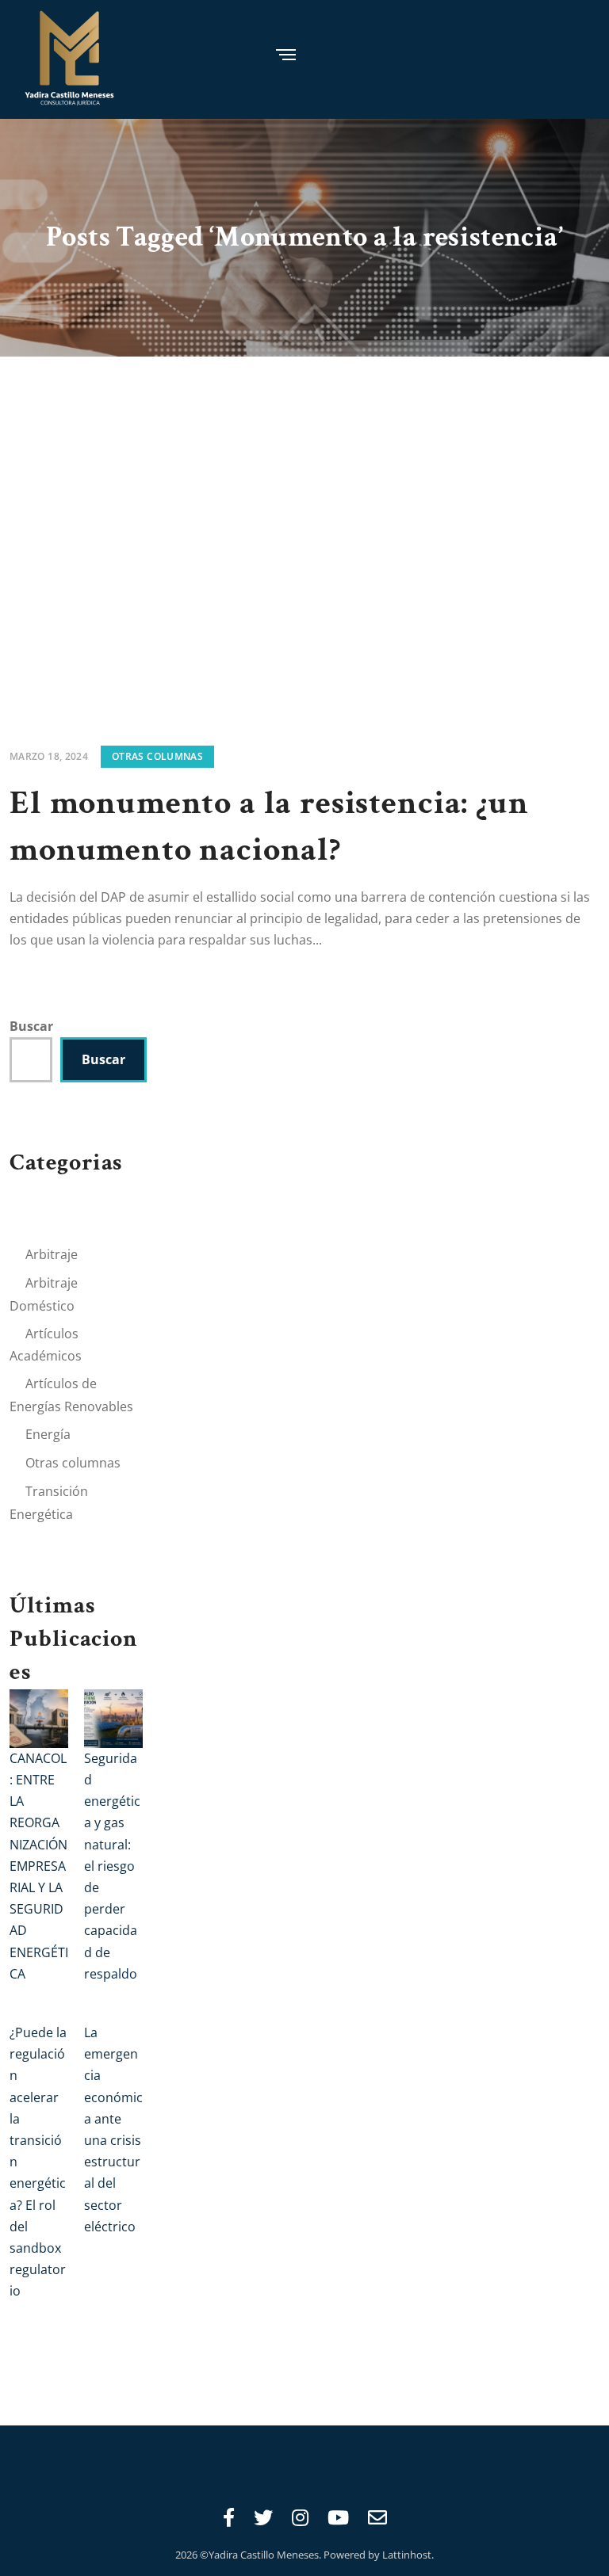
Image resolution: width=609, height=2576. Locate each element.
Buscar (31, 1026)
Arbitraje (52, 1254)
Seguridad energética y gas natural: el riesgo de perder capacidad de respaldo (112, 1866)
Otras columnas (157, 756)
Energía (48, 1434)
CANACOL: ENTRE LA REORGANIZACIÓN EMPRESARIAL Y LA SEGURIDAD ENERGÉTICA (39, 1866)
